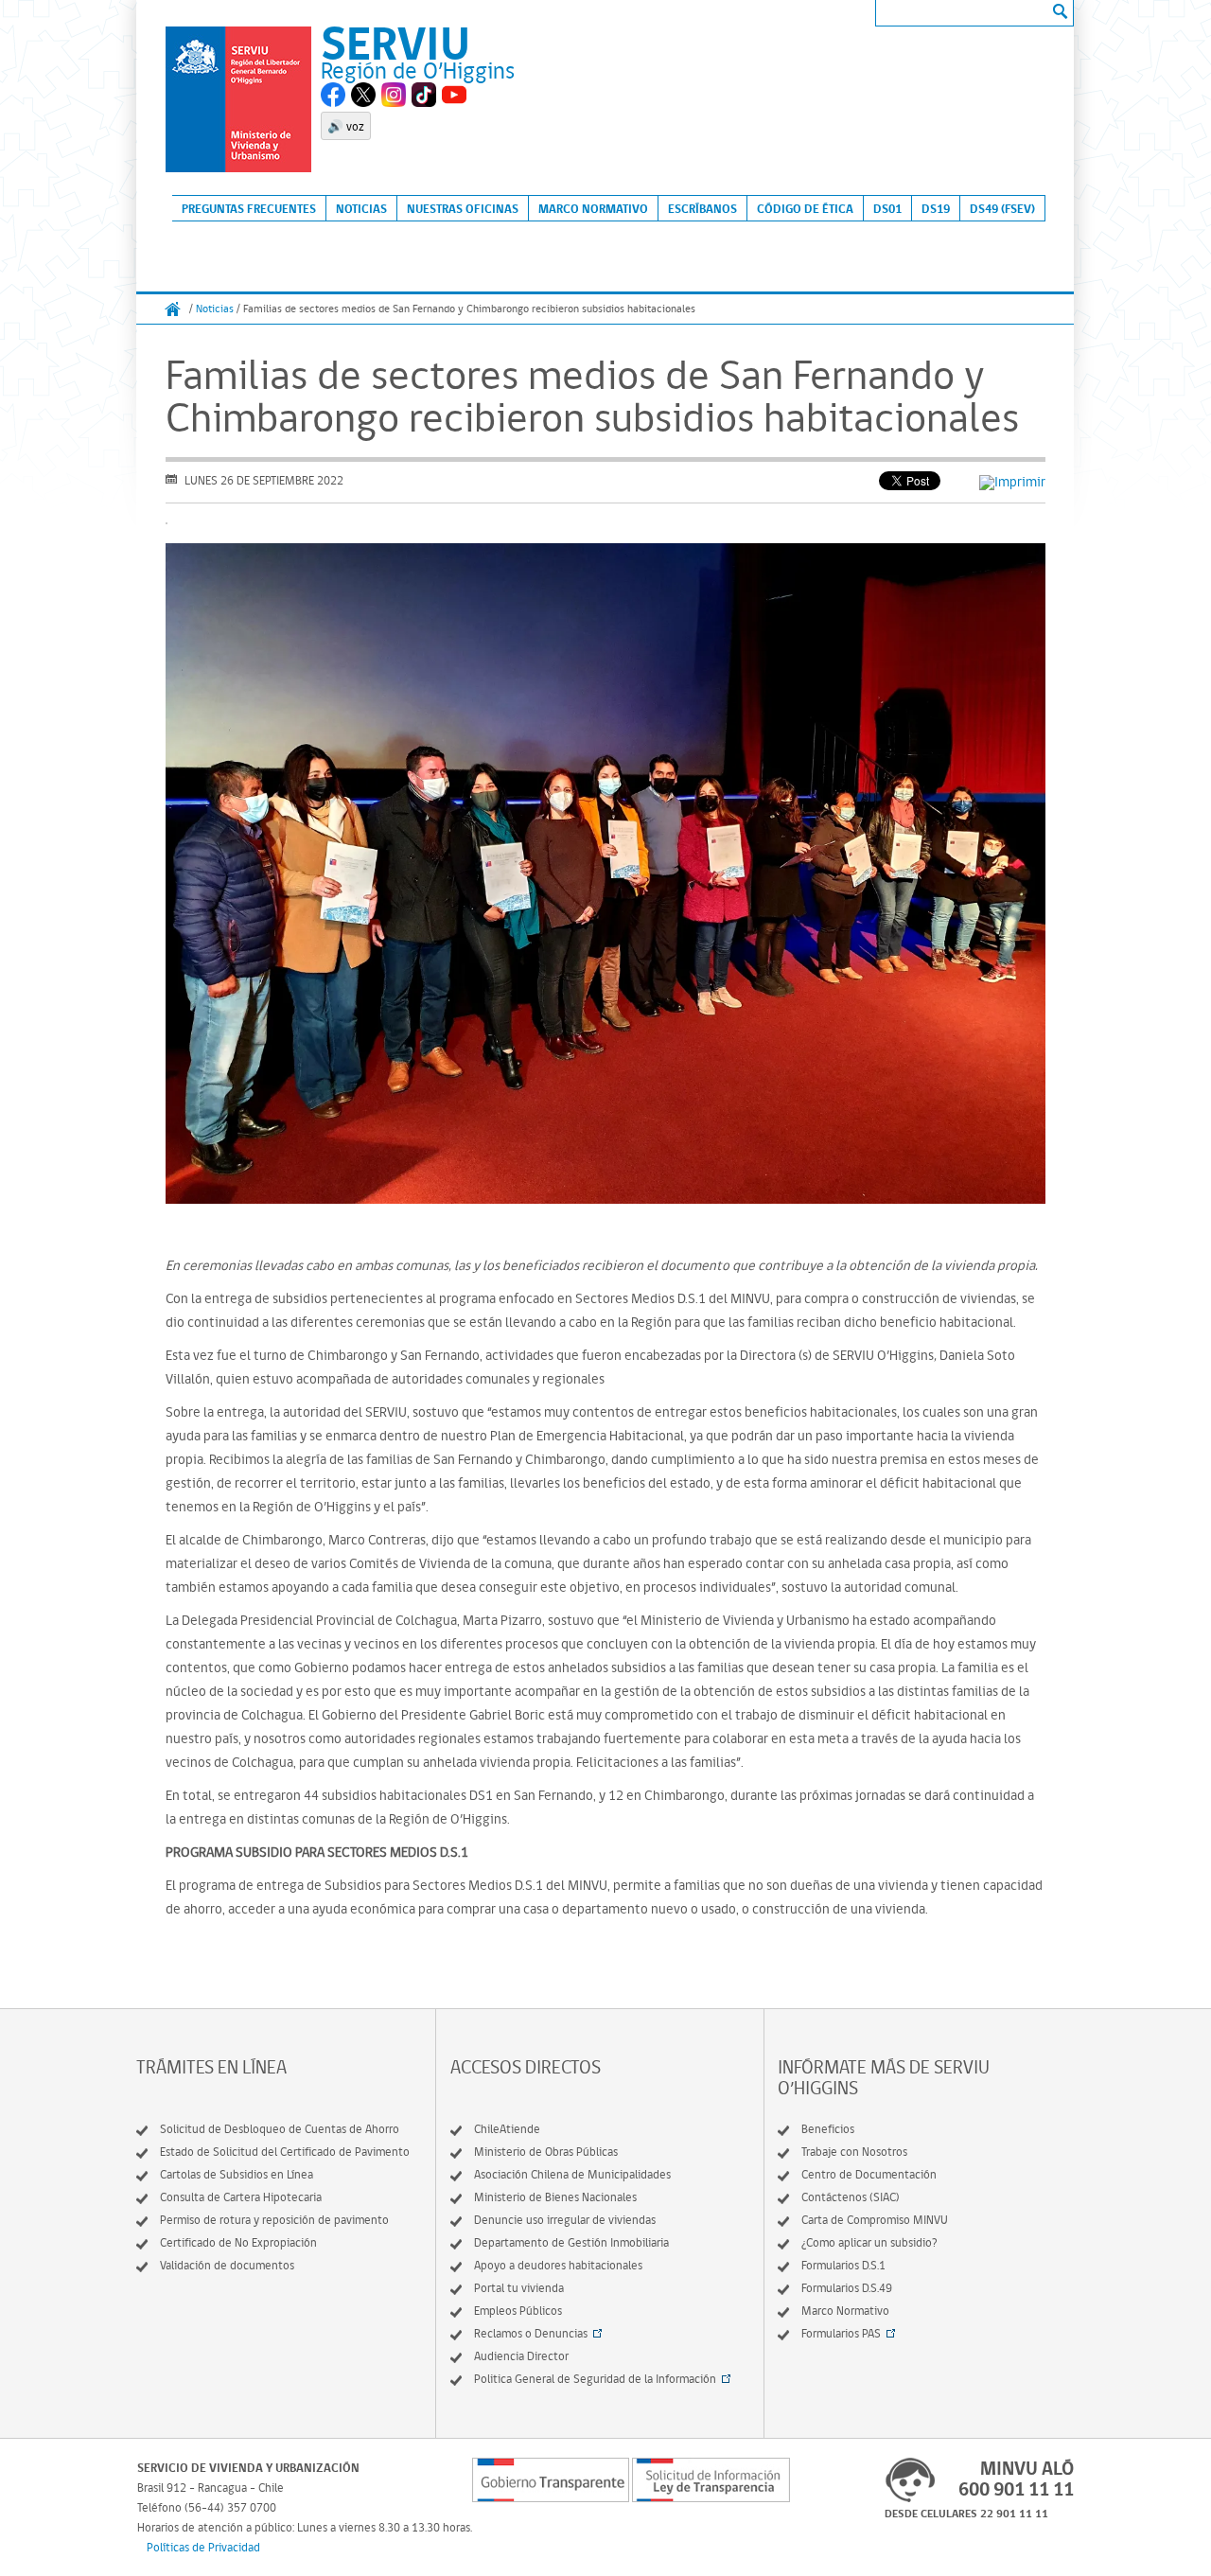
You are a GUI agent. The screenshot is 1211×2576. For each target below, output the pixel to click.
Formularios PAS (841, 2333)
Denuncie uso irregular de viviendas (565, 2220)
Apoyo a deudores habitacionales (558, 2265)
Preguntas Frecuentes (249, 208)
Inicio (173, 309)
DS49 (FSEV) (1002, 208)
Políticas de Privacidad (203, 2547)
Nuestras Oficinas (463, 208)
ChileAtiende (507, 2129)
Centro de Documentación (869, 2174)
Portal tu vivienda (519, 2288)
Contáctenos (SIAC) (851, 2197)
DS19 (936, 208)
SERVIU (395, 42)
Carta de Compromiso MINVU (875, 2220)
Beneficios (828, 2129)
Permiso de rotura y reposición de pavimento (274, 2220)
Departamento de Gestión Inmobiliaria (571, 2242)
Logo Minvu (238, 99)
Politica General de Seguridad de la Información (595, 2379)
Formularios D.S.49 (847, 2288)
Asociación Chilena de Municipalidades (572, 2174)
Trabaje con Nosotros (854, 2152)
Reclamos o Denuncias (531, 2333)
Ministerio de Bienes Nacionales (555, 2197)
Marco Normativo (593, 208)
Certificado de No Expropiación (238, 2242)
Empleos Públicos (518, 2311)
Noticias (361, 208)
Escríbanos (702, 208)
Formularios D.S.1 (843, 2265)
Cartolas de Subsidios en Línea (237, 2174)
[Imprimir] (1012, 482)
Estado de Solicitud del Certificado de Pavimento (285, 2152)
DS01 (887, 208)
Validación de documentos (227, 2265)
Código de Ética (805, 208)
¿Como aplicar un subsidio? (869, 2242)
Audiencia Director (521, 2356)
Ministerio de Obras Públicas (546, 2152)
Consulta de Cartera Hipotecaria (241, 2197)
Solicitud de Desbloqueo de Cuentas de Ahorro (280, 2129)
